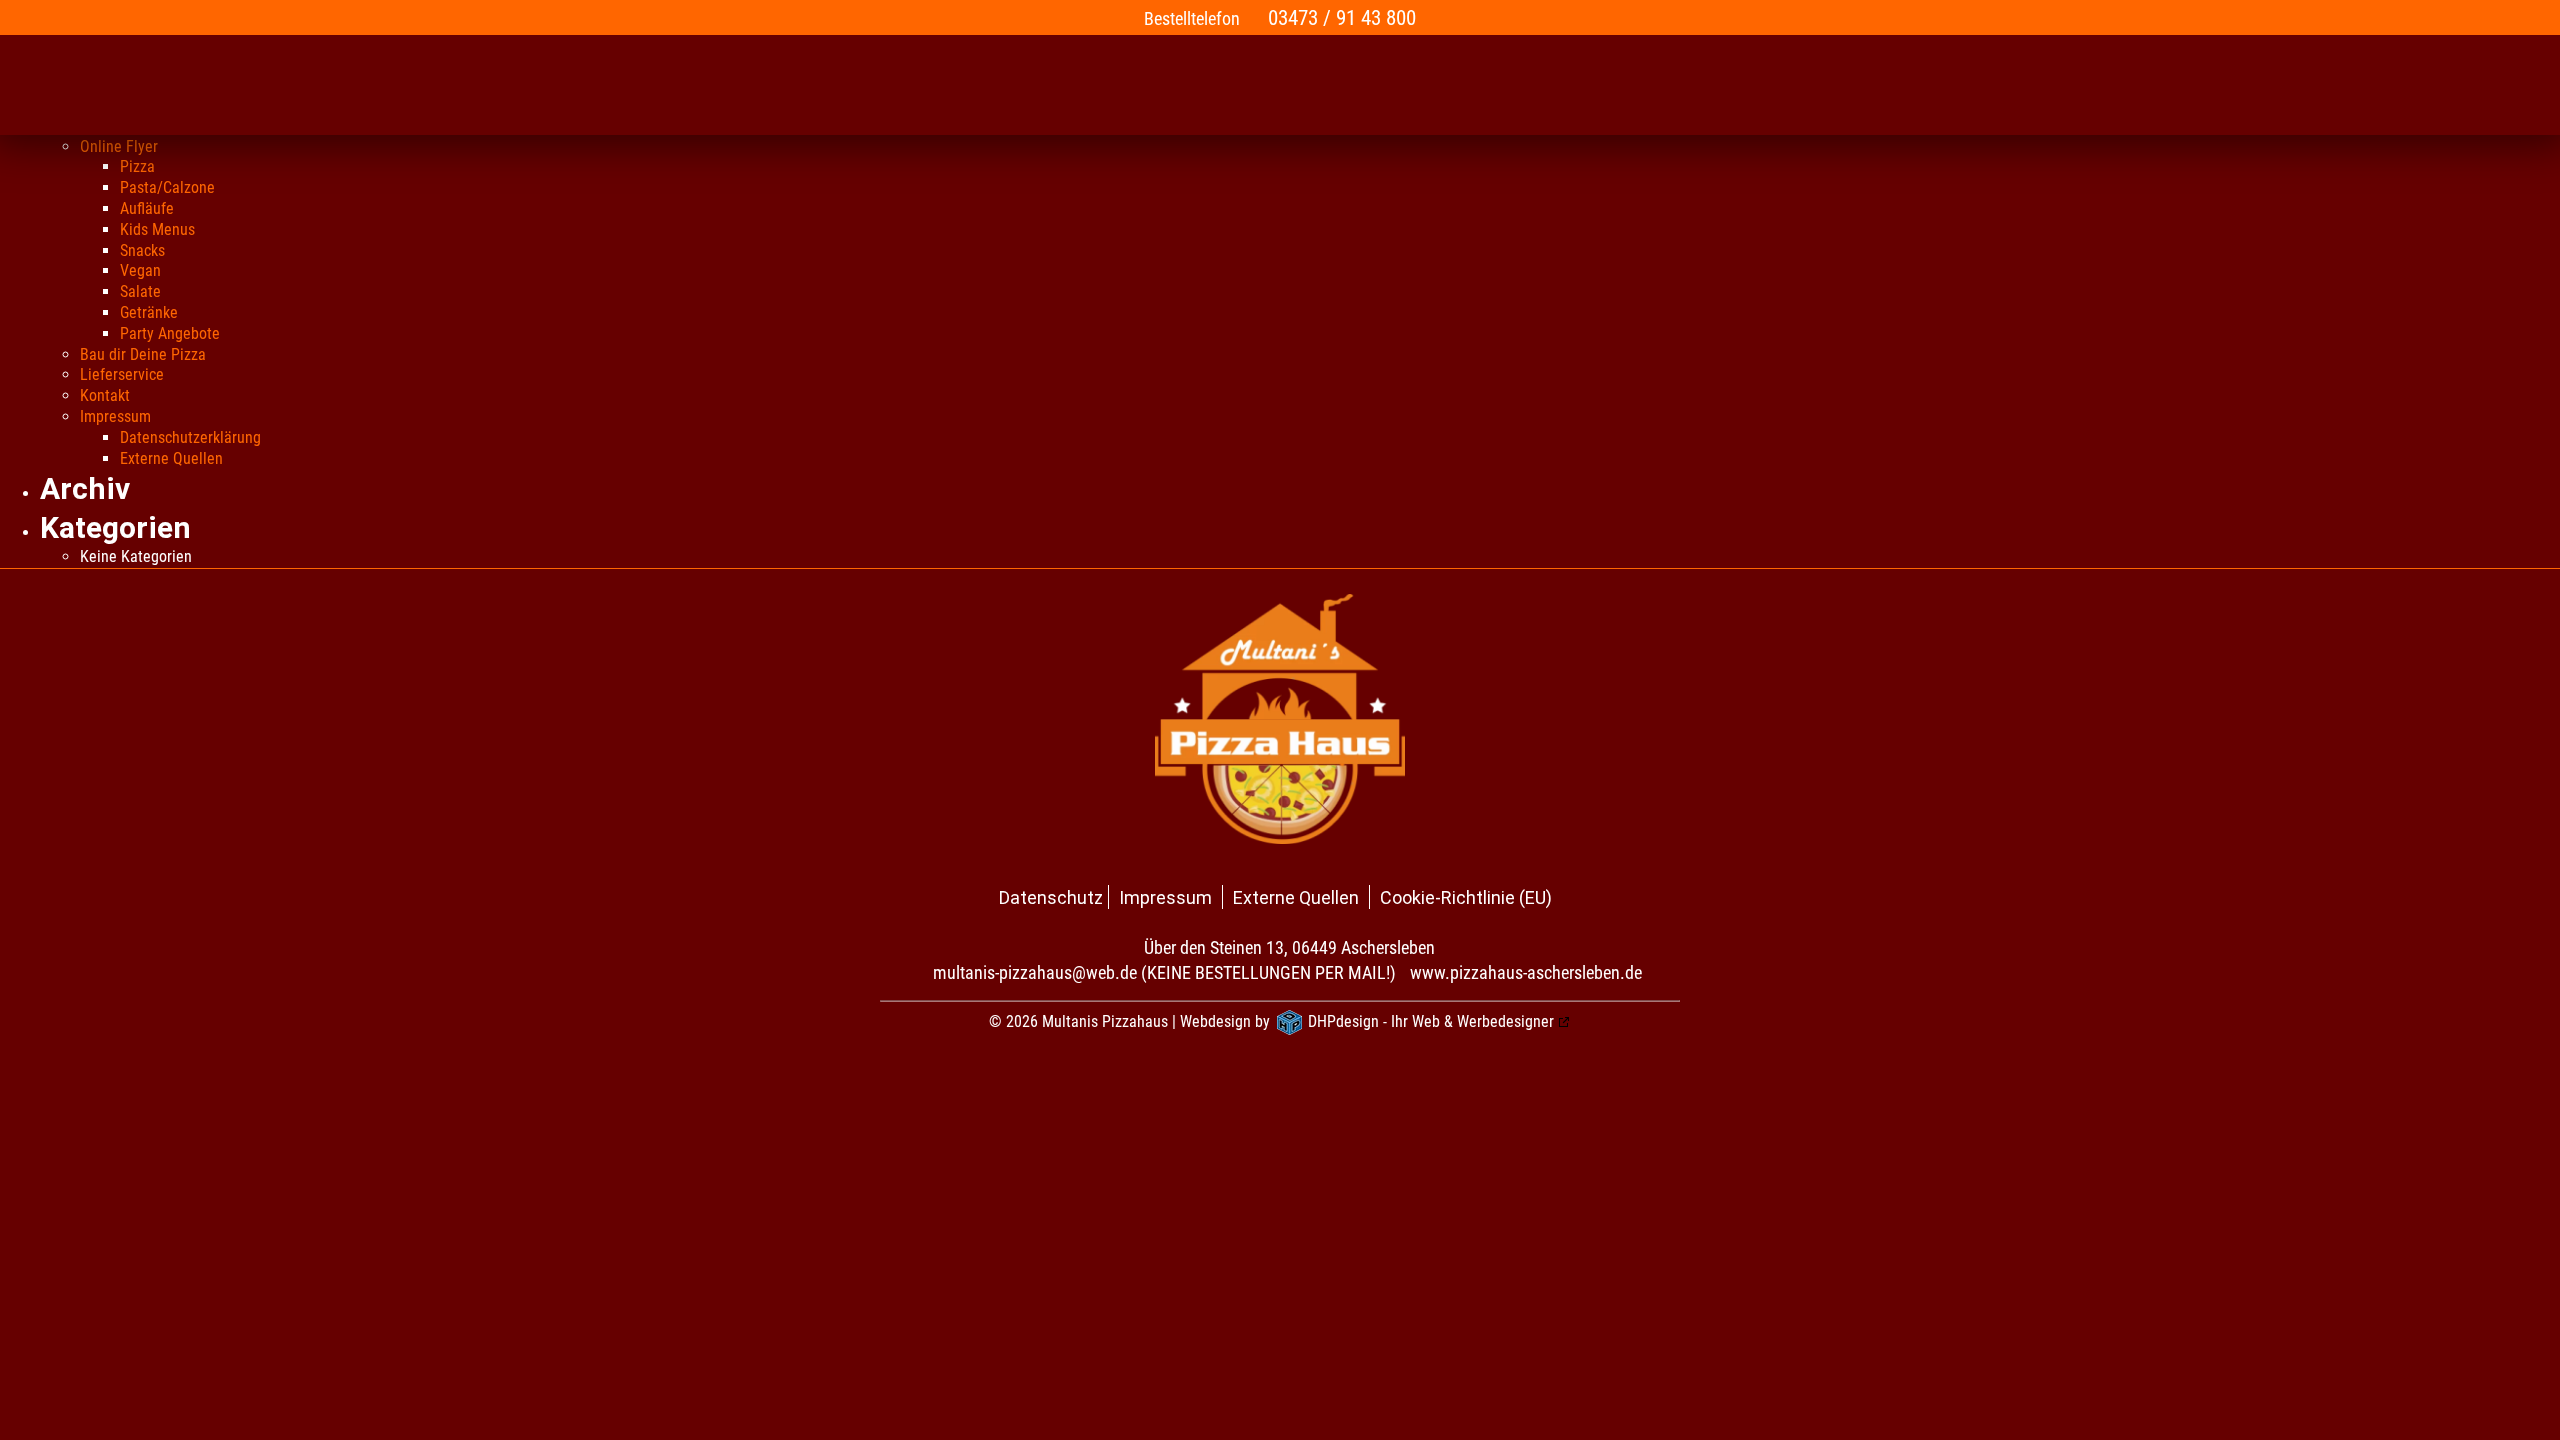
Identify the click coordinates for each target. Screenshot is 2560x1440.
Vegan (140, 270)
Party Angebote (170, 333)
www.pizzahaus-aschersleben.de (1526, 972)
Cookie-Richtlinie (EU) (1466, 897)
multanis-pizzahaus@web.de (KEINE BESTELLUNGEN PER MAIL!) (1164, 972)
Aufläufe (147, 208)
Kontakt (105, 395)
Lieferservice (122, 374)
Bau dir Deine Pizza (143, 354)
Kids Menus (157, 229)
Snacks (142, 250)
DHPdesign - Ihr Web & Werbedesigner (1431, 1021)
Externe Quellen (171, 458)
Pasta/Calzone (167, 187)
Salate (140, 291)
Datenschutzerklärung (190, 437)
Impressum (115, 416)
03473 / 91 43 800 (1342, 17)
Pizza (137, 166)
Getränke (149, 312)
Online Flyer (119, 146)
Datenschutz (1051, 897)
